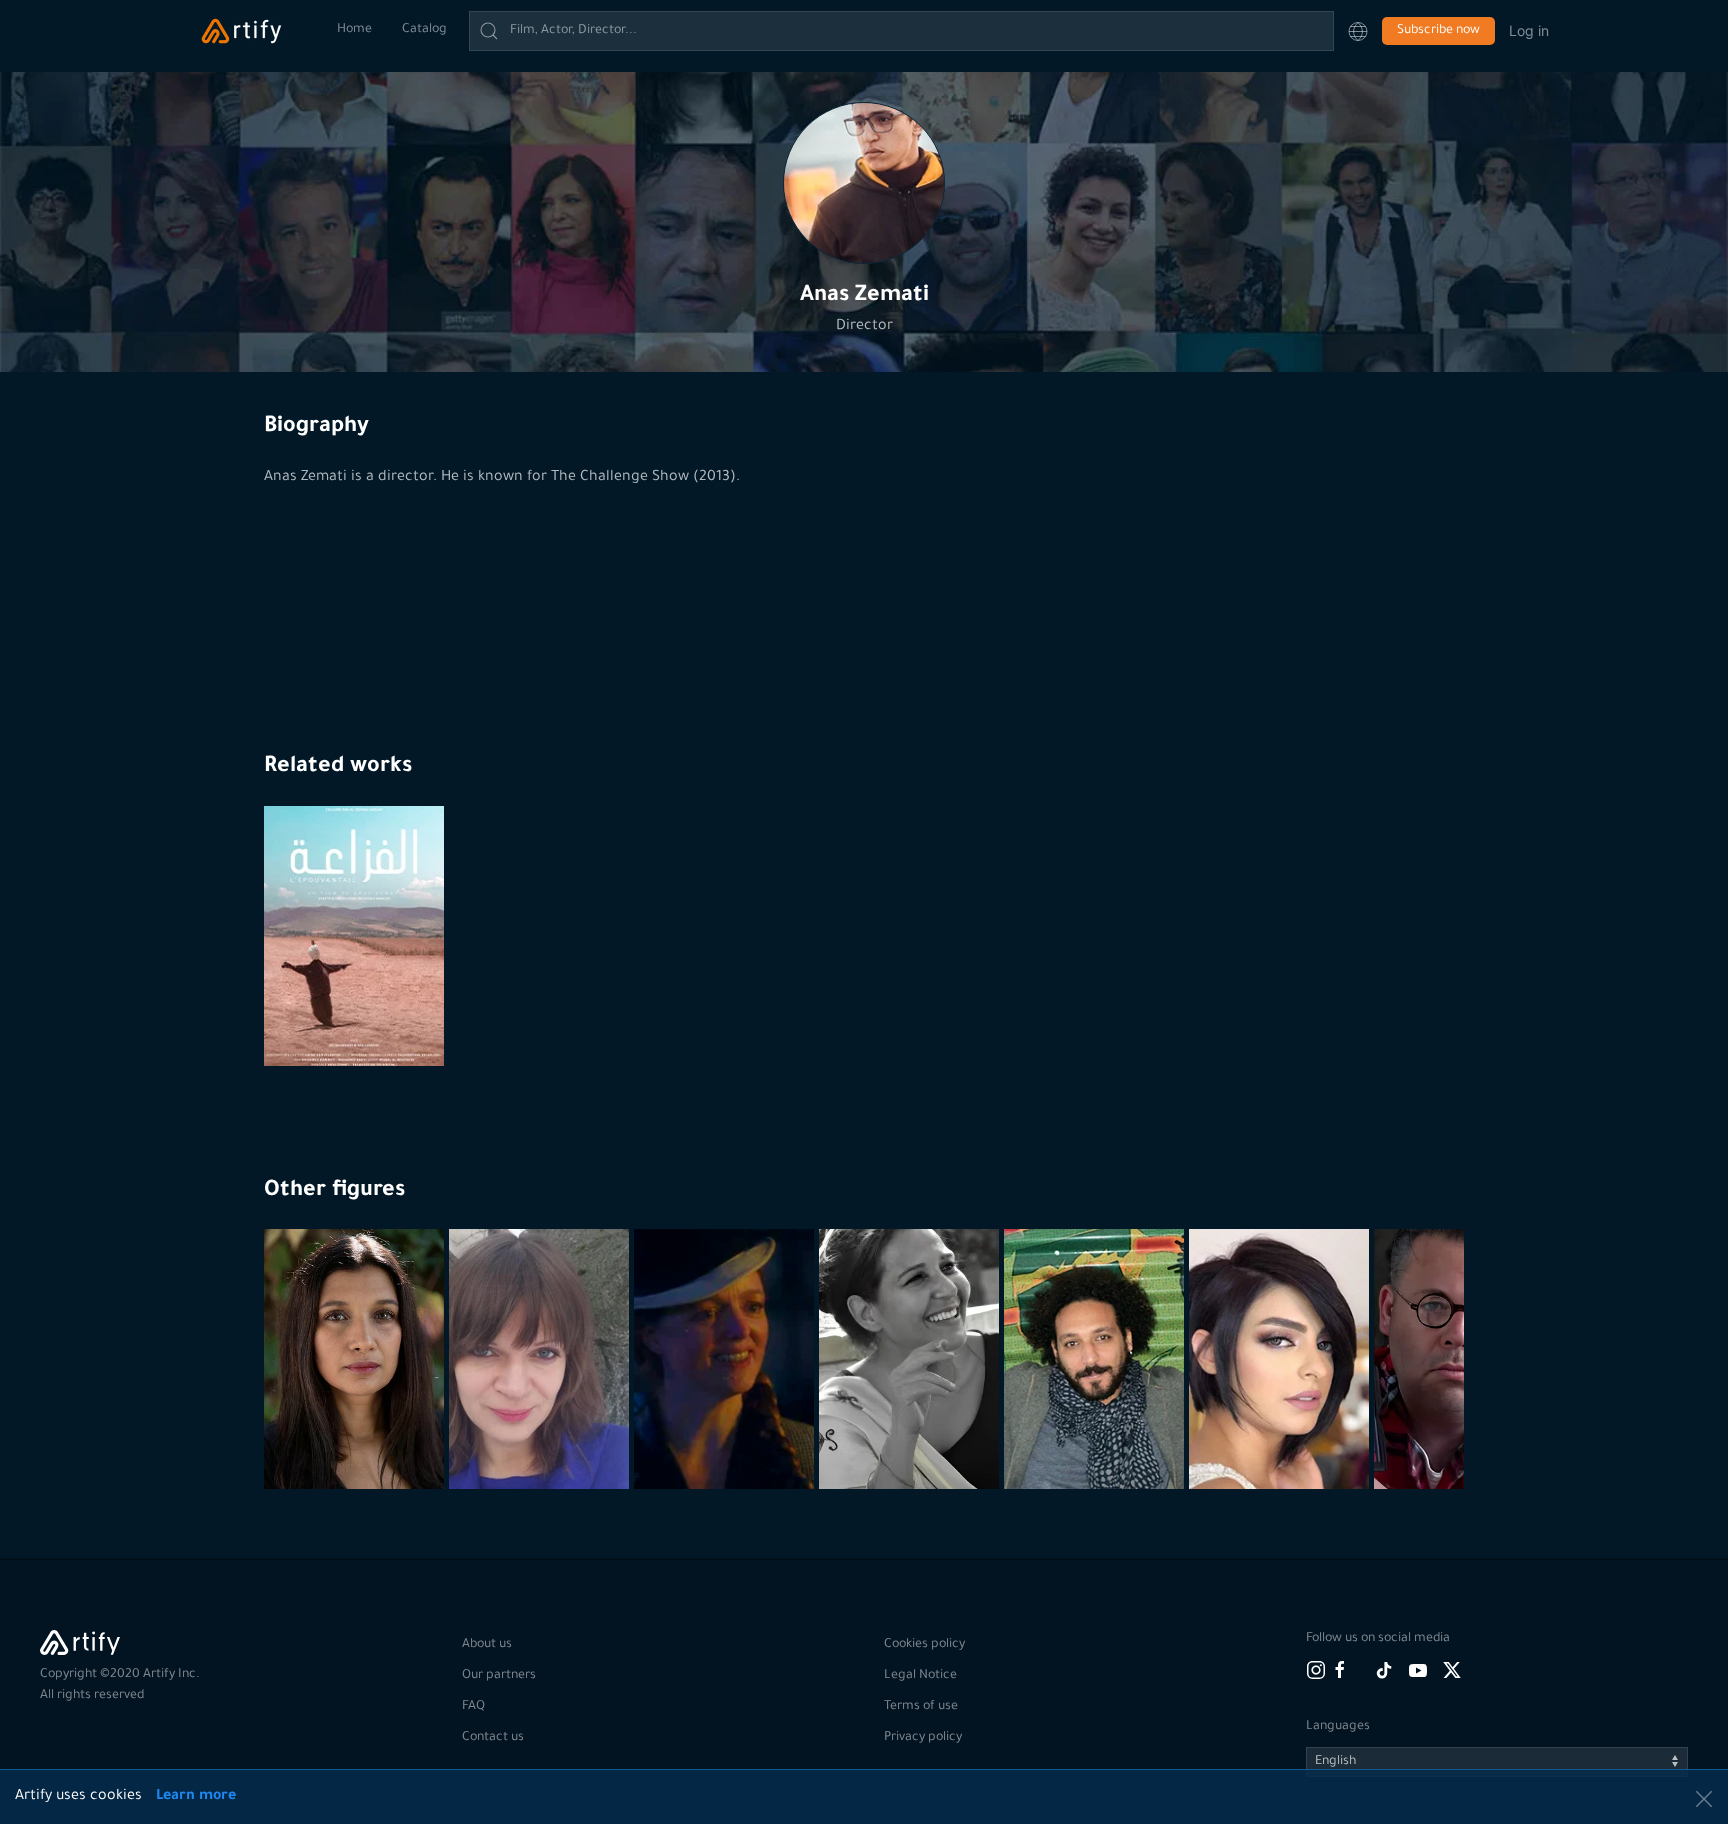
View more (357, 1440)
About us (487, 1645)
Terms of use (921, 1707)
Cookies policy (924, 1645)
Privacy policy (923, 1738)
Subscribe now (1438, 31)
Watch (357, 1017)
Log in (1529, 30)
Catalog (424, 30)
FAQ (473, 1707)
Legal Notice (920, 1676)
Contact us (493, 1738)
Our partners (499, 1676)
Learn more (196, 1797)
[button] (1358, 31)
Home (354, 30)
